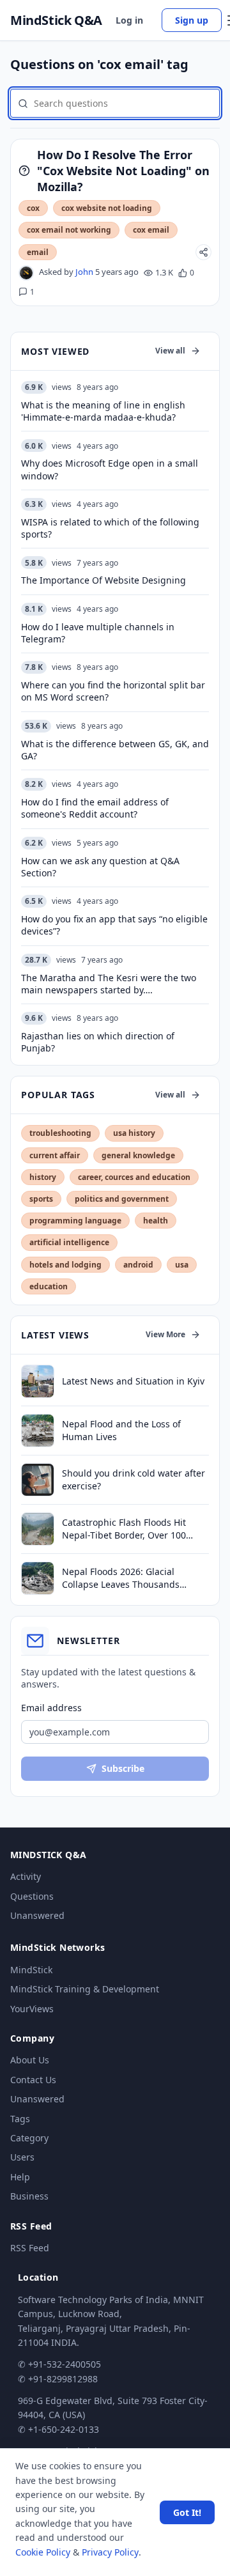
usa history (134, 1133)
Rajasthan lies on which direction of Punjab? (98, 1042)
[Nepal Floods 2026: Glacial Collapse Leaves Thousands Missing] (38, 1578)
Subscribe (123, 1768)
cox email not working (69, 230)
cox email (151, 230)
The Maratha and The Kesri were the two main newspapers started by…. (109, 984)
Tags (20, 2119)
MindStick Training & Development (85, 1989)
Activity (26, 1876)
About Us (30, 2060)
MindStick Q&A (56, 20)
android (138, 1265)
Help (20, 2177)
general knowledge (138, 1155)
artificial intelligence (69, 1242)
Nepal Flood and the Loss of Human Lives (121, 1430)
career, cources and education (134, 1177)
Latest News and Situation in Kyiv (133, 1381)
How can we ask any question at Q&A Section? (100, 867)
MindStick (31, 1970)
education (49, 1286)
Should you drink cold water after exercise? (134, 1479)
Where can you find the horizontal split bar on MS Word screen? (113, 691)
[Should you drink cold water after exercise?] (38, 1480)
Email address (51, 1708)
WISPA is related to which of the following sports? (110, 528)
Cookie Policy (43, 2552)
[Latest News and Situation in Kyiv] (38, 1381)
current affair (55, 1155)
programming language (75, 1221)
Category (29, 2138)
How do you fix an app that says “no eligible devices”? (114, 925)
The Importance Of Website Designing (103, 580)
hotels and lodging (65, 1265)
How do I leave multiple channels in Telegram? (98, 633)
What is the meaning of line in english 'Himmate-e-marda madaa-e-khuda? (103, 411)
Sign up (192, 20)
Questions (32, 1896)
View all (170, 351)
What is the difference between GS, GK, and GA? (115, 750)
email (38, 252)
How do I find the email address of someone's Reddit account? (95, 808)
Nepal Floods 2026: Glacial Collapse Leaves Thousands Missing (121, 1578)
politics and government (122, 1199)
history (43, 1177)
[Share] (203, 252)
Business (29, 2196)
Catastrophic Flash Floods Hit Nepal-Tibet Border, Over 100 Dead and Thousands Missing (126, 1529)
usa (182, 1265)
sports (41, 1199)
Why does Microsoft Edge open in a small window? (110, 469)
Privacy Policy (110, 2552)
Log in (129, 20)
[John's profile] (26, 273)
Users (22, 2157)
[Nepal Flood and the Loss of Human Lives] (38, 1431)
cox (33, 208)
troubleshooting (60, 1133)
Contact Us (33, 2080)
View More (165, 1334)
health (156, 1221)
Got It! (187, 2512)
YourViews (32, 2009)
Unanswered (37, 1915)
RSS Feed (30, 2248)
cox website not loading (107, 208)
